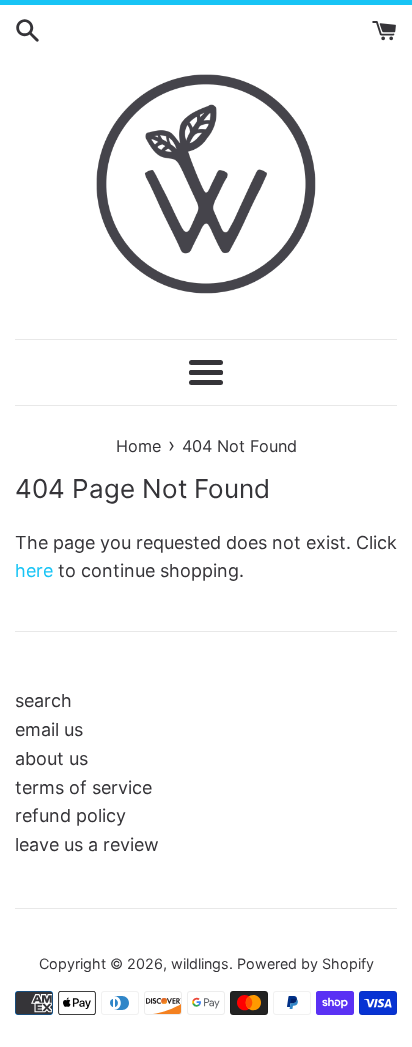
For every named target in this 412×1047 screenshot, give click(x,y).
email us (49, 729)
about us (51, 758)
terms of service (83, 787)
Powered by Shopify (305, 963)
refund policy (70, 815)
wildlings (200, 963)
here (34, 570)
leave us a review (87, 844)
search (43, 700)
